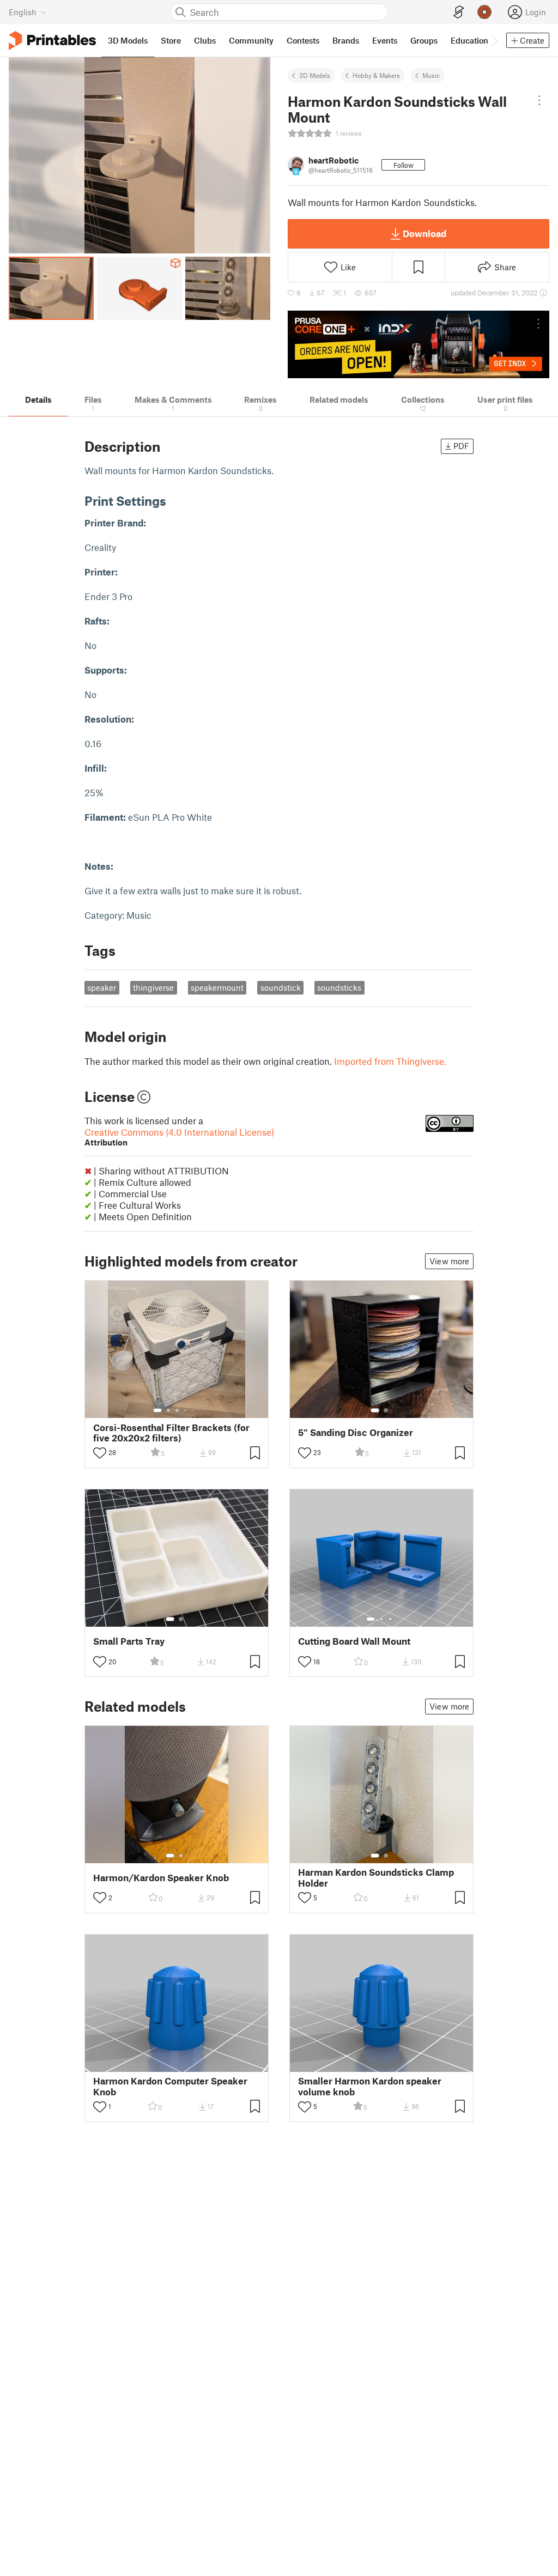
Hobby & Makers (376, 75)
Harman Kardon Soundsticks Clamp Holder (376, 1877)
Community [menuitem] (251, 40)
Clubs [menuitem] (205, 40)
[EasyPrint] (459, 12)
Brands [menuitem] (346, 40)
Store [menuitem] (171, 40)
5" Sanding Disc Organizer (356, 1432)
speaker (102, 987)
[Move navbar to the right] (494, 40)
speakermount (217, 987)
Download (424, 233)
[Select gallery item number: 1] (157, 1410)
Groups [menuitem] (424, 40)
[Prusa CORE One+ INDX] (418, 344)
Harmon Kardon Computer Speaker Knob (170, 2086)
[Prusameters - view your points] (484, 12)
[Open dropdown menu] (539, 100)
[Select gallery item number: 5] (193, 1410)
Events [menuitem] (385, 40)
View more (449, 1261)
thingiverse (153, 987)
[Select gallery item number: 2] (168, 1410)
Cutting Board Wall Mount (354, 1641)
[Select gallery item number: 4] (186, 1410)
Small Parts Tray (129, 1641)
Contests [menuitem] (303, 40)
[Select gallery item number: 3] (177, 1410)
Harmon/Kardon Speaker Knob (161, 1878)
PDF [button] (461, 446)
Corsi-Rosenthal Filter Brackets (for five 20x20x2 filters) (171, 1433)
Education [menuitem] (469, 40)
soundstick (281, 987)
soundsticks (339, 987)
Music (431, 75)
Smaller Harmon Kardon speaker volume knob (370, 2086)
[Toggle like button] (100, 1453)
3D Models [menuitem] (128, 40)
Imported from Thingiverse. (390, 1061)
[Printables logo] (52, 41)
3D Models (315, 75)
